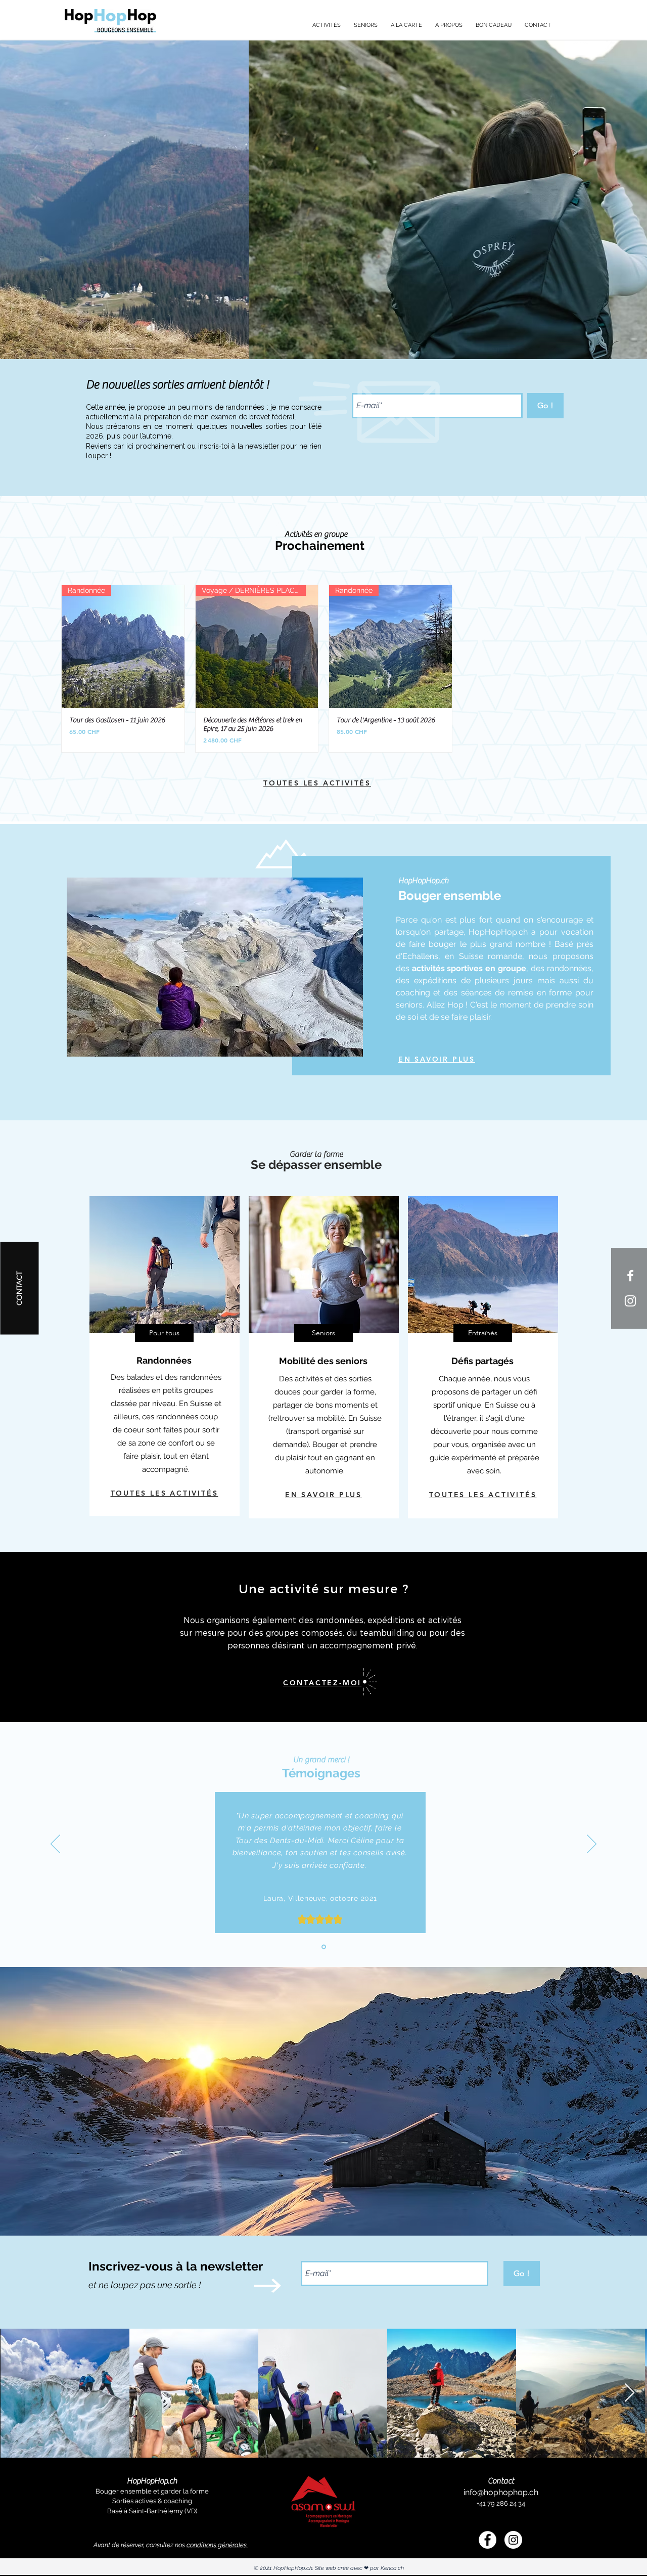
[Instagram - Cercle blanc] (513, 2540)
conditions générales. (217, 2545)
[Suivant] (592, 1845)
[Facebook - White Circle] (488, 2540)
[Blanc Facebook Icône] (630, 1276)
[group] (323, 669)
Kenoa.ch (392, 2568)
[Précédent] (55, 1845)
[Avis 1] (324, 1947)
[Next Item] (630, 2393)
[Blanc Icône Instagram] (630, 1301)
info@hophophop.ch (501, 2492)
